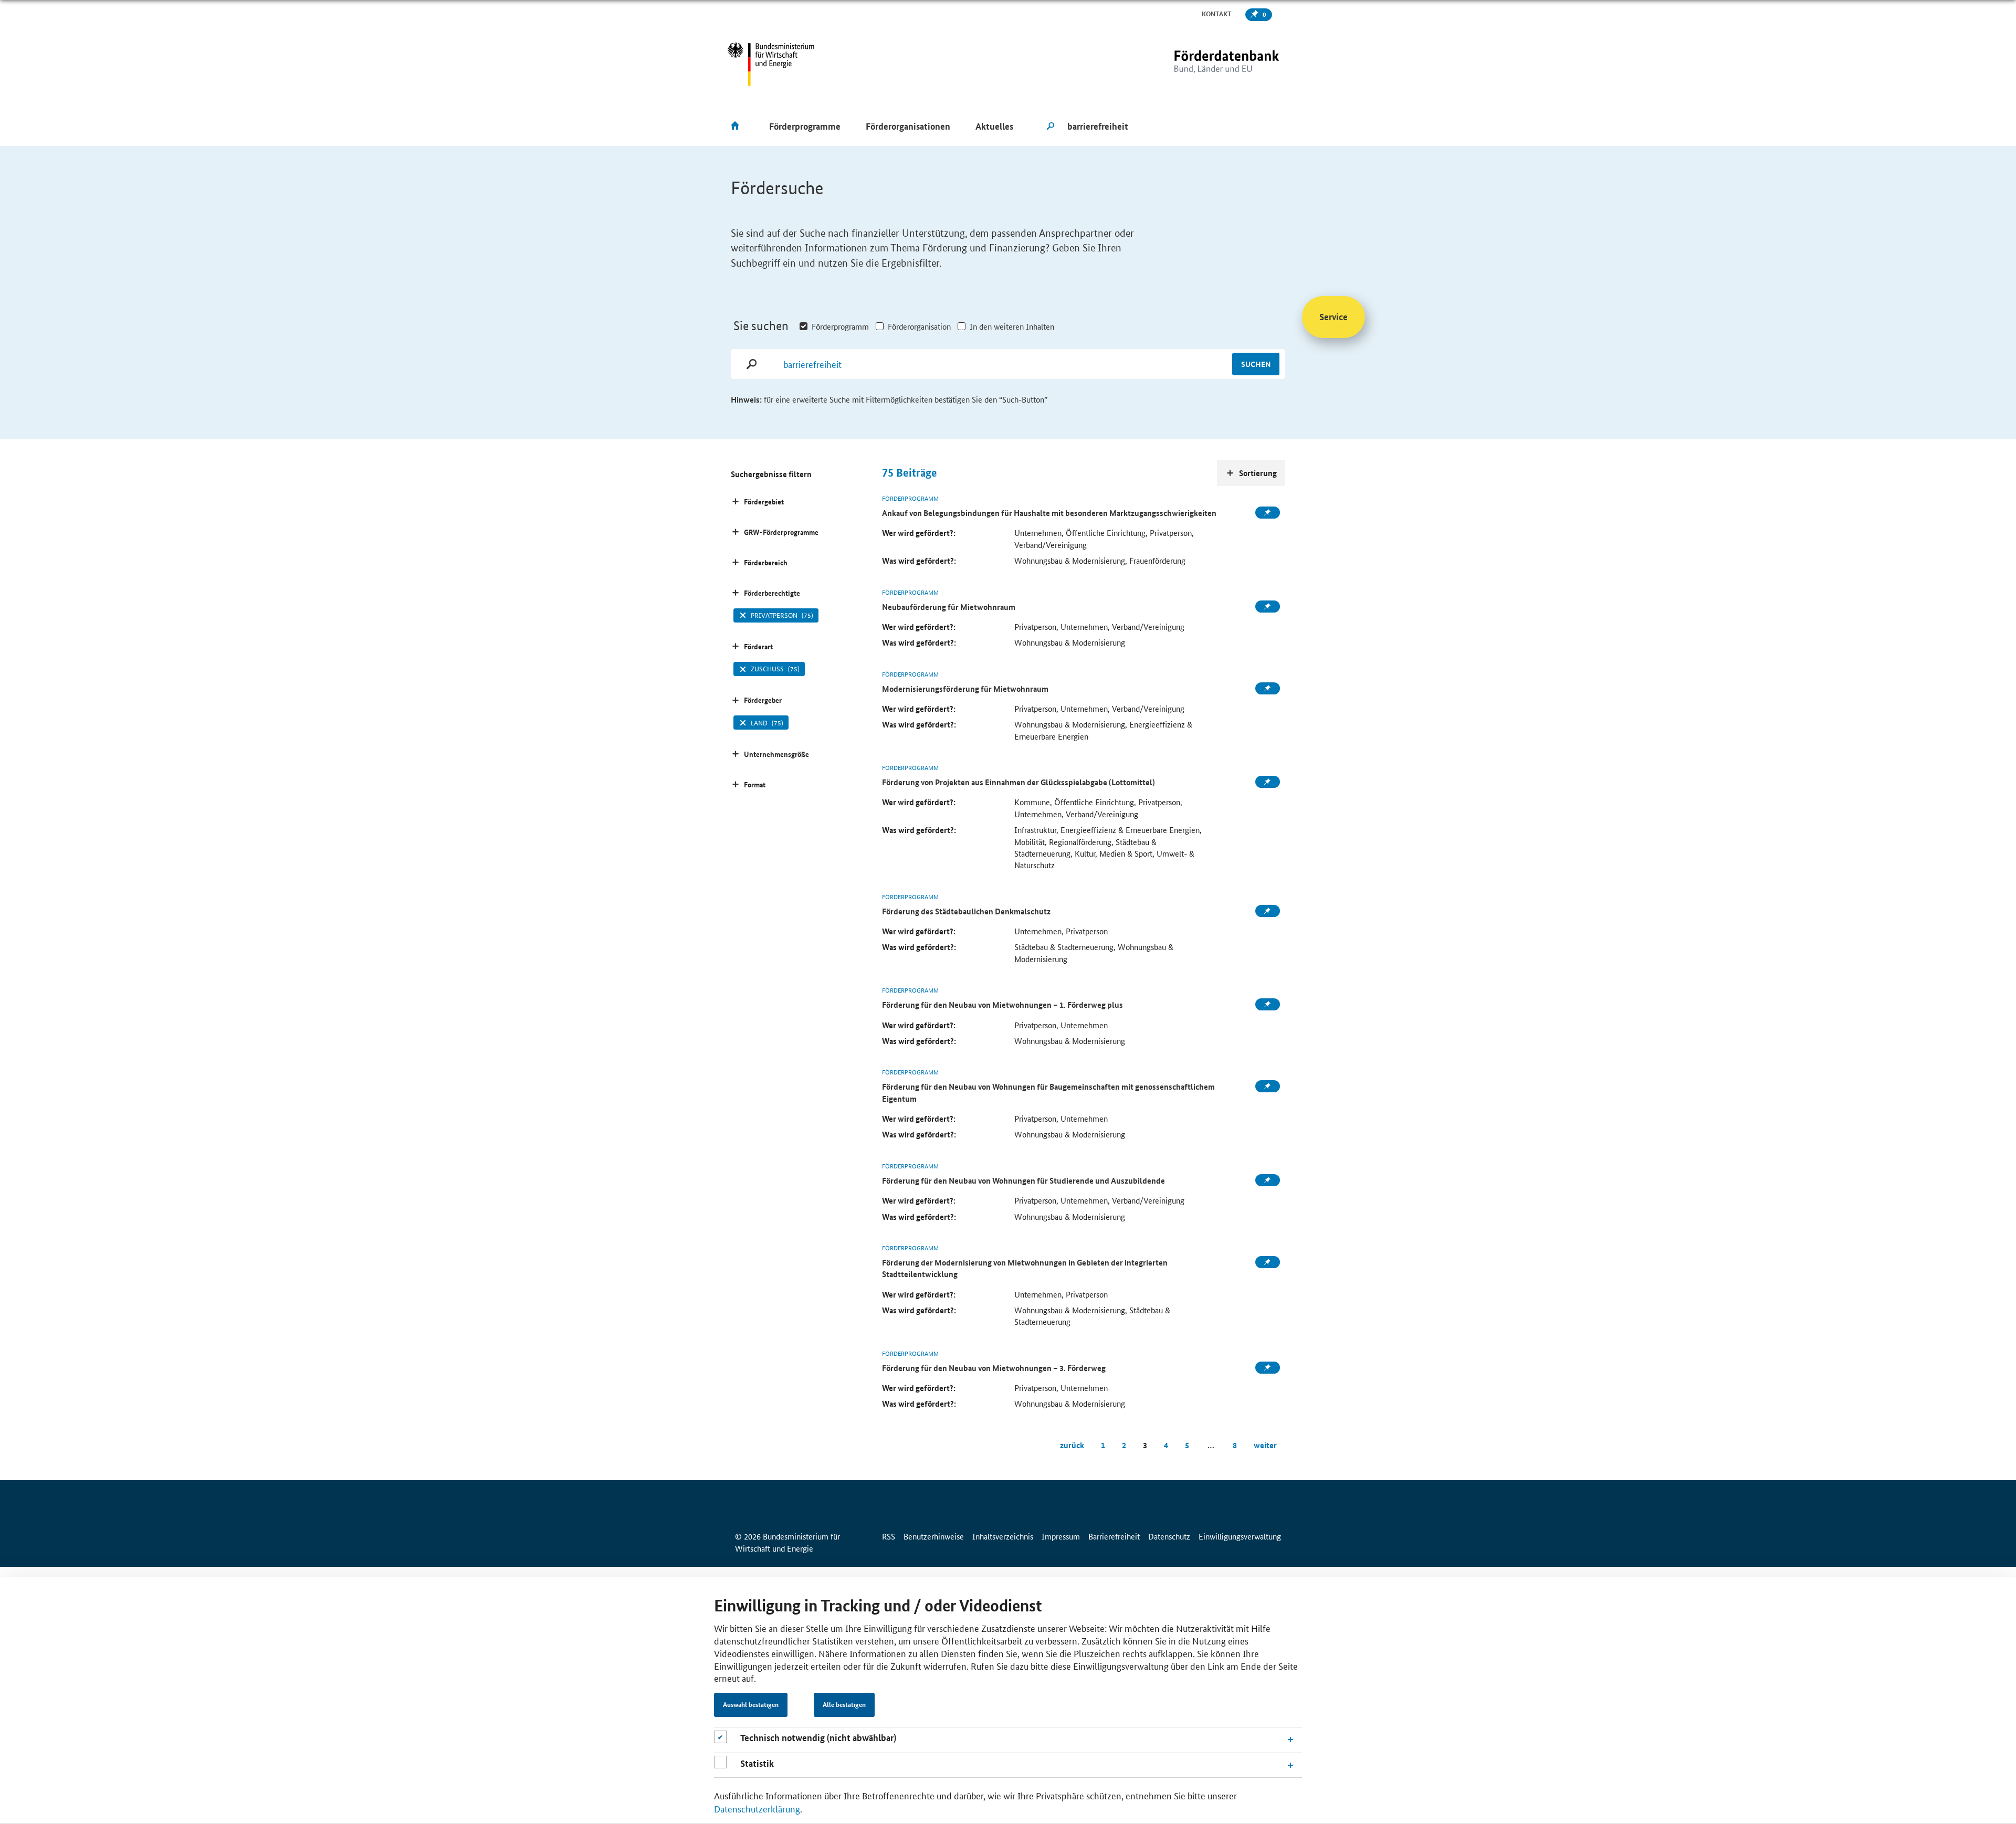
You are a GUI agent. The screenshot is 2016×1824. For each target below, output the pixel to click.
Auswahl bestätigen (751, 1705)
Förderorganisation (919, 326)
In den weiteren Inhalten (1012, 326)
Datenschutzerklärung (757, 1808)
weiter (1265, 1445)
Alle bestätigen (844, 1705)
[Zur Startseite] (1205, 64)
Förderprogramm (840, 326)
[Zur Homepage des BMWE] (771, 64)
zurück (1072, 1445)
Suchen (1256, 364)
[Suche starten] (1051, 126)
